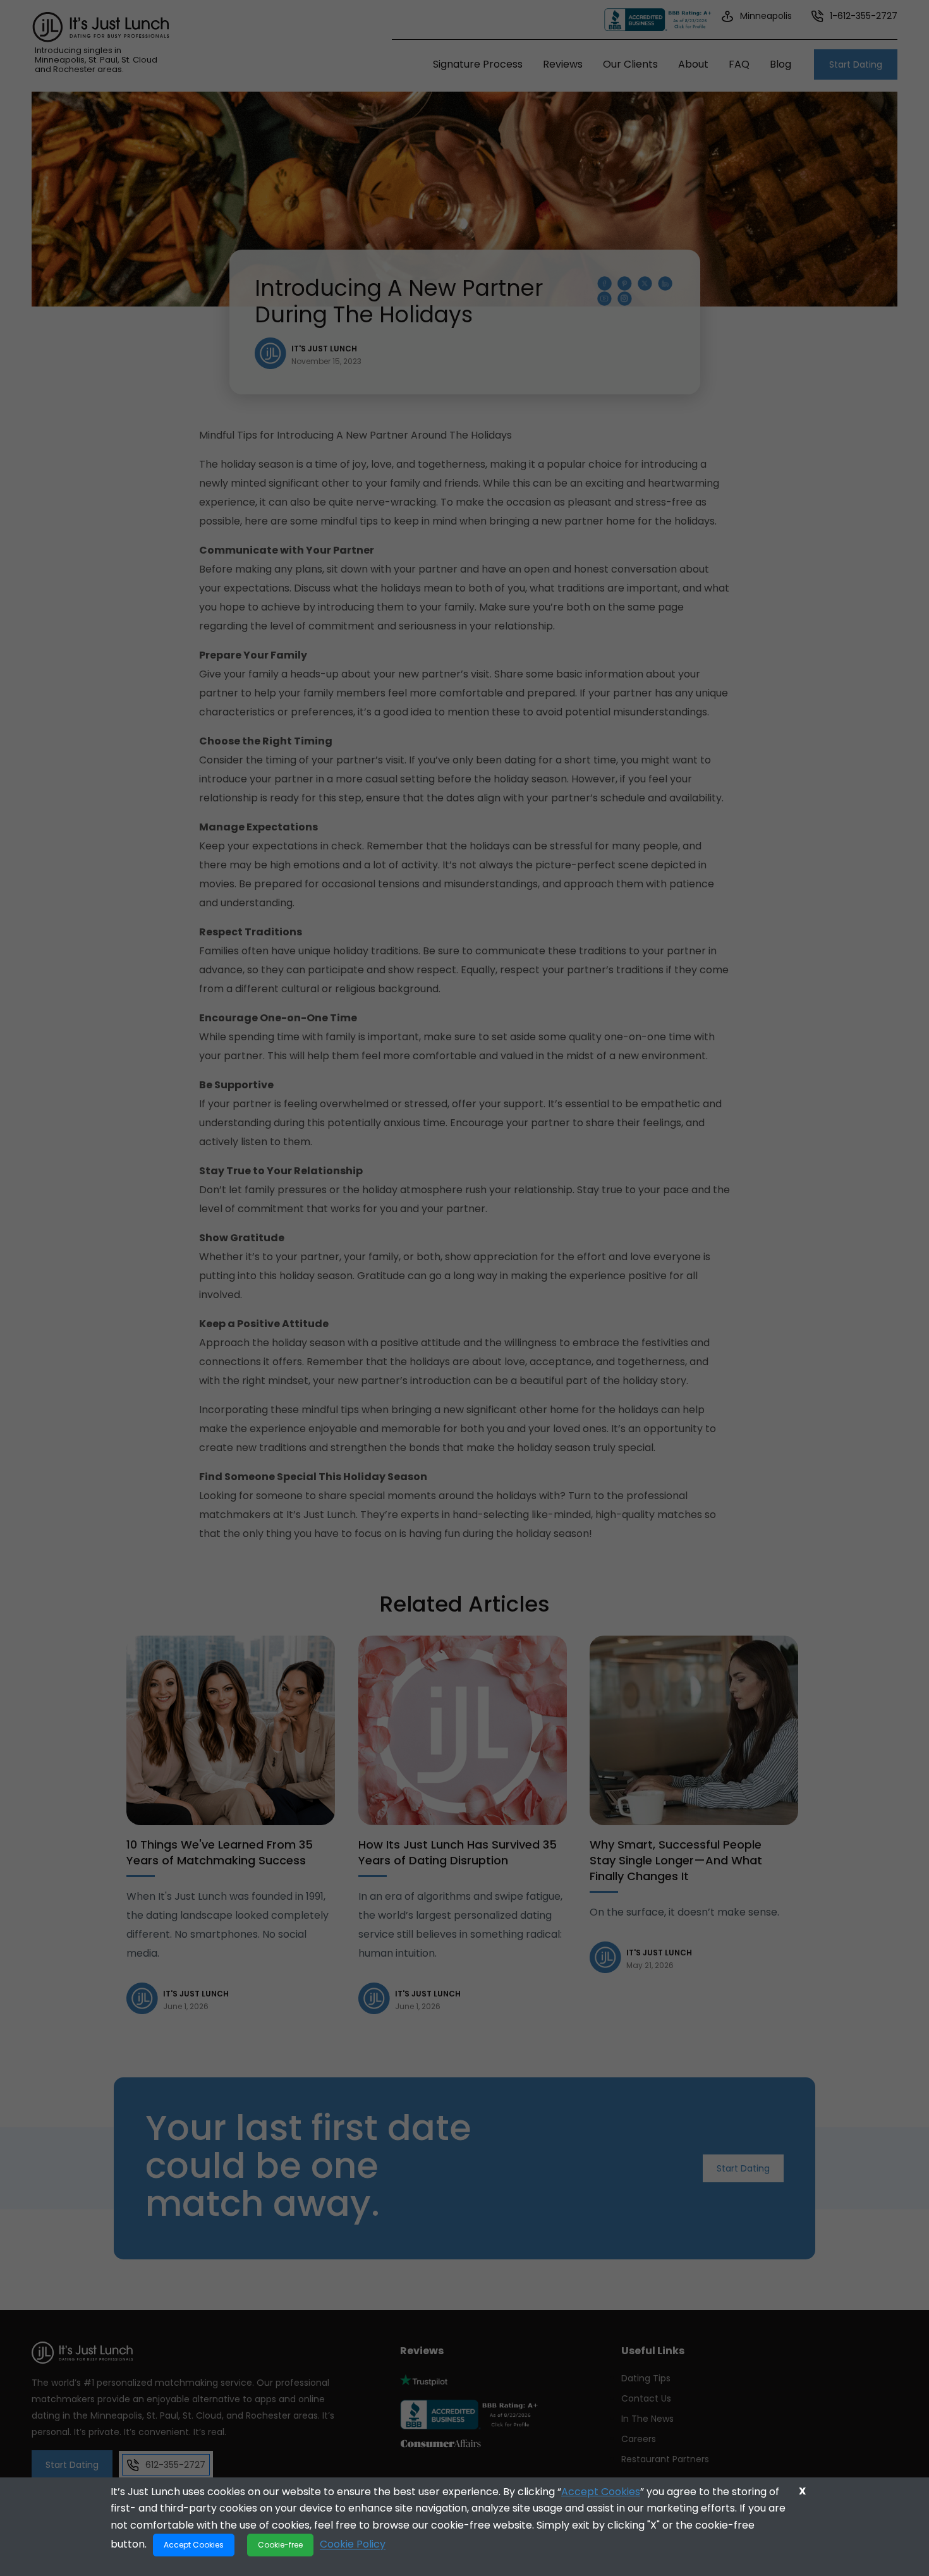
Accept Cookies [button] (194, 2545)
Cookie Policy (353, 2544)
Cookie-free (280, 2545)
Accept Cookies (601, 2492)
